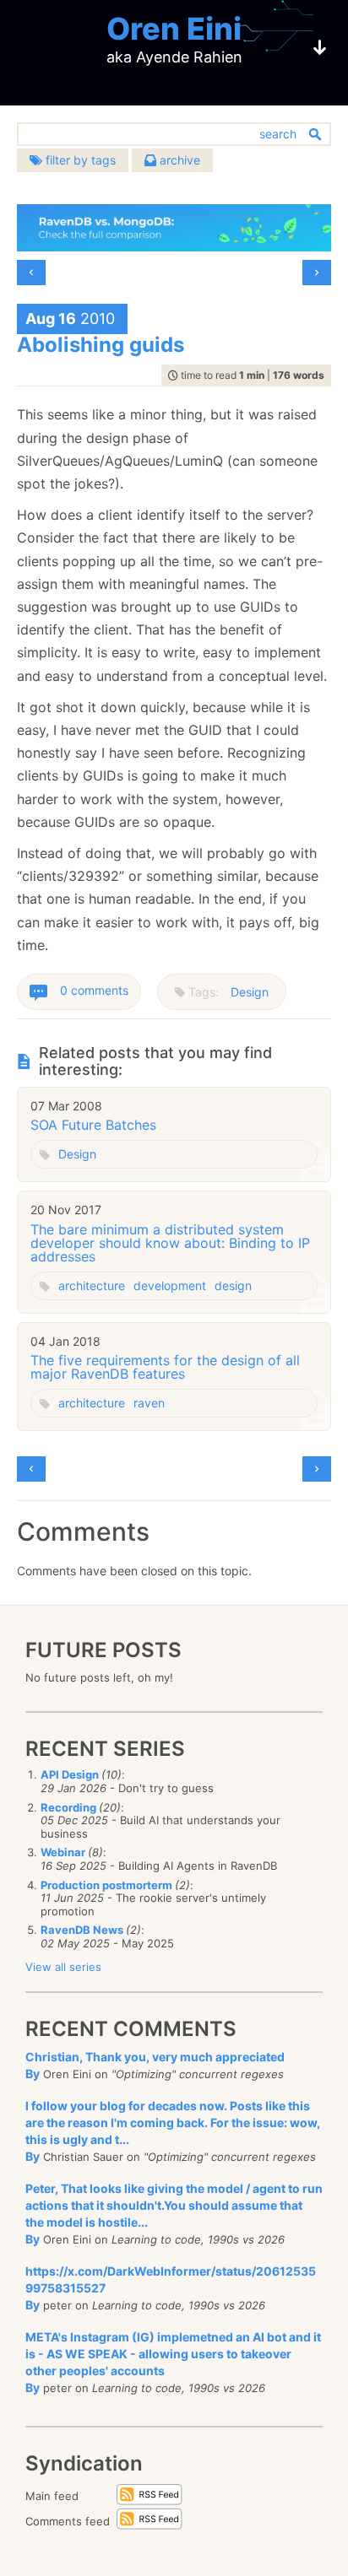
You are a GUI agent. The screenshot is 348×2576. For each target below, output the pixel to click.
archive (178, 160)
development (170, 1285)
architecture (92, 1285)
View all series (63, 1967)
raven (149, 1403)
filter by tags (79, 160)
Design (250, 992)
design (233, 1285)
